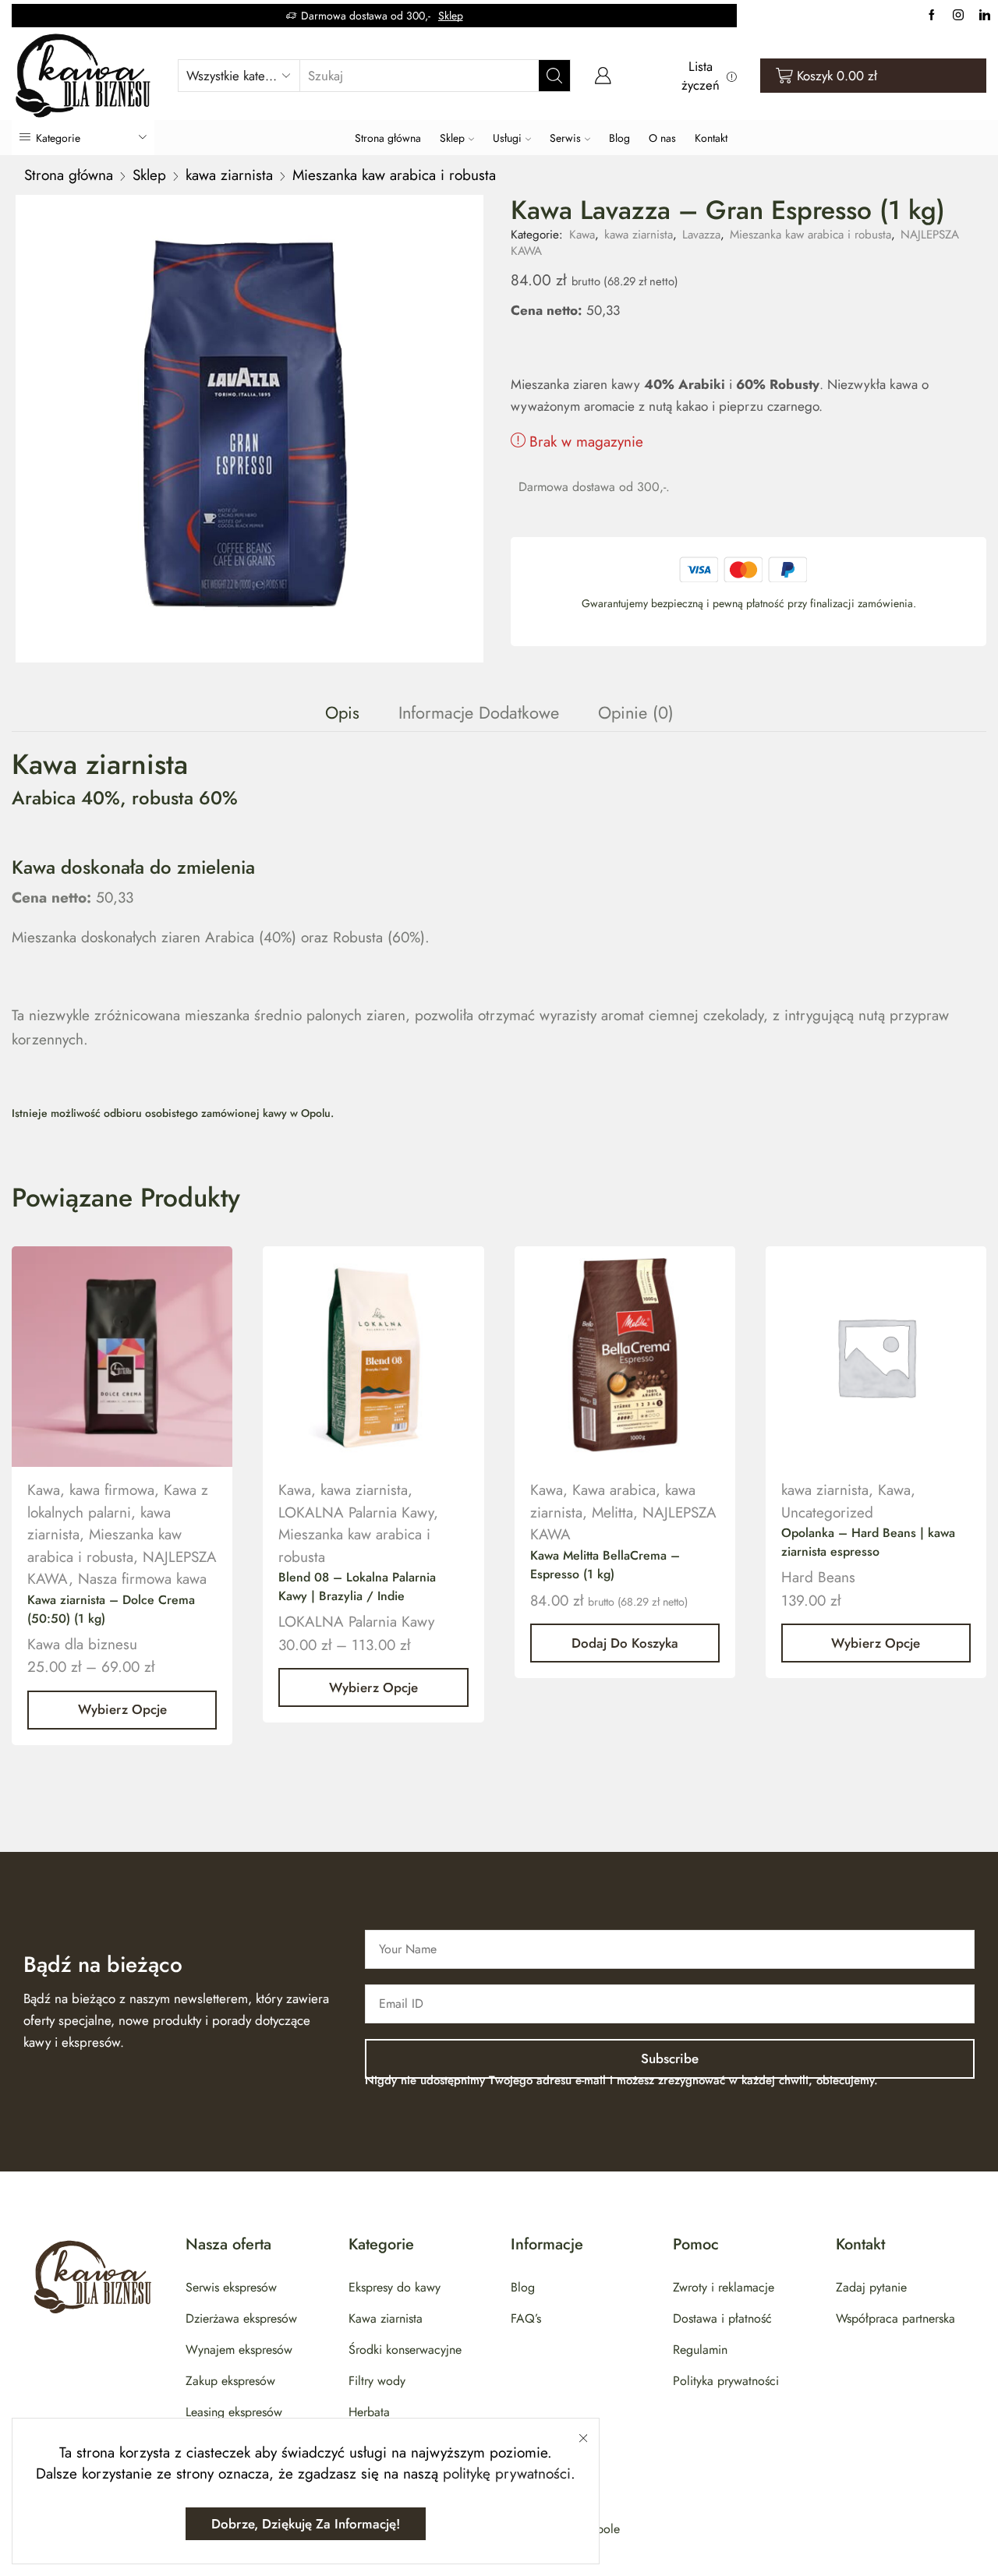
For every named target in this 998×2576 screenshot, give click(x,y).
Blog (619, 138)
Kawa (582, 235)
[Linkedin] (985, 16)
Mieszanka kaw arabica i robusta (394, 175)
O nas (662, 138)
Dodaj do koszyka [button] (625, 1643)
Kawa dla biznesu (82, 1644)
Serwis (565, 138)
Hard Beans (818, 1577)
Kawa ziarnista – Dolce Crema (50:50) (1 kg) (111, 1609)
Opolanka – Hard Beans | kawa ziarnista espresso (868, 1542)
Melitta (612, 1512)
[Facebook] (932, 16)
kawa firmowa (112, 1490)
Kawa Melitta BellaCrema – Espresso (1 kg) (605, 1565)
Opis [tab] (342, 713)
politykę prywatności (507, 2474)
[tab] (342, 713)
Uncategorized (827, 1512)
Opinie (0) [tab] (636, 713)
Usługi (507, 138)
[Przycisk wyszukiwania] (554, 76)
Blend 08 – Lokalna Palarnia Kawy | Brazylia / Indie (357, 1587)
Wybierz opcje (122, 1709)
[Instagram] (958, 16)
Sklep (451, 16)
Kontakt (711, 138)
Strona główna (388, 138)
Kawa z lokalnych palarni (118, 1501)
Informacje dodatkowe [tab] (479, 713)
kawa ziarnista (229, 175)
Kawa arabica (614, 1490)
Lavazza (701, 235)
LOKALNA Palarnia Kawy (356, 1512)
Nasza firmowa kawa (142, 1579)
